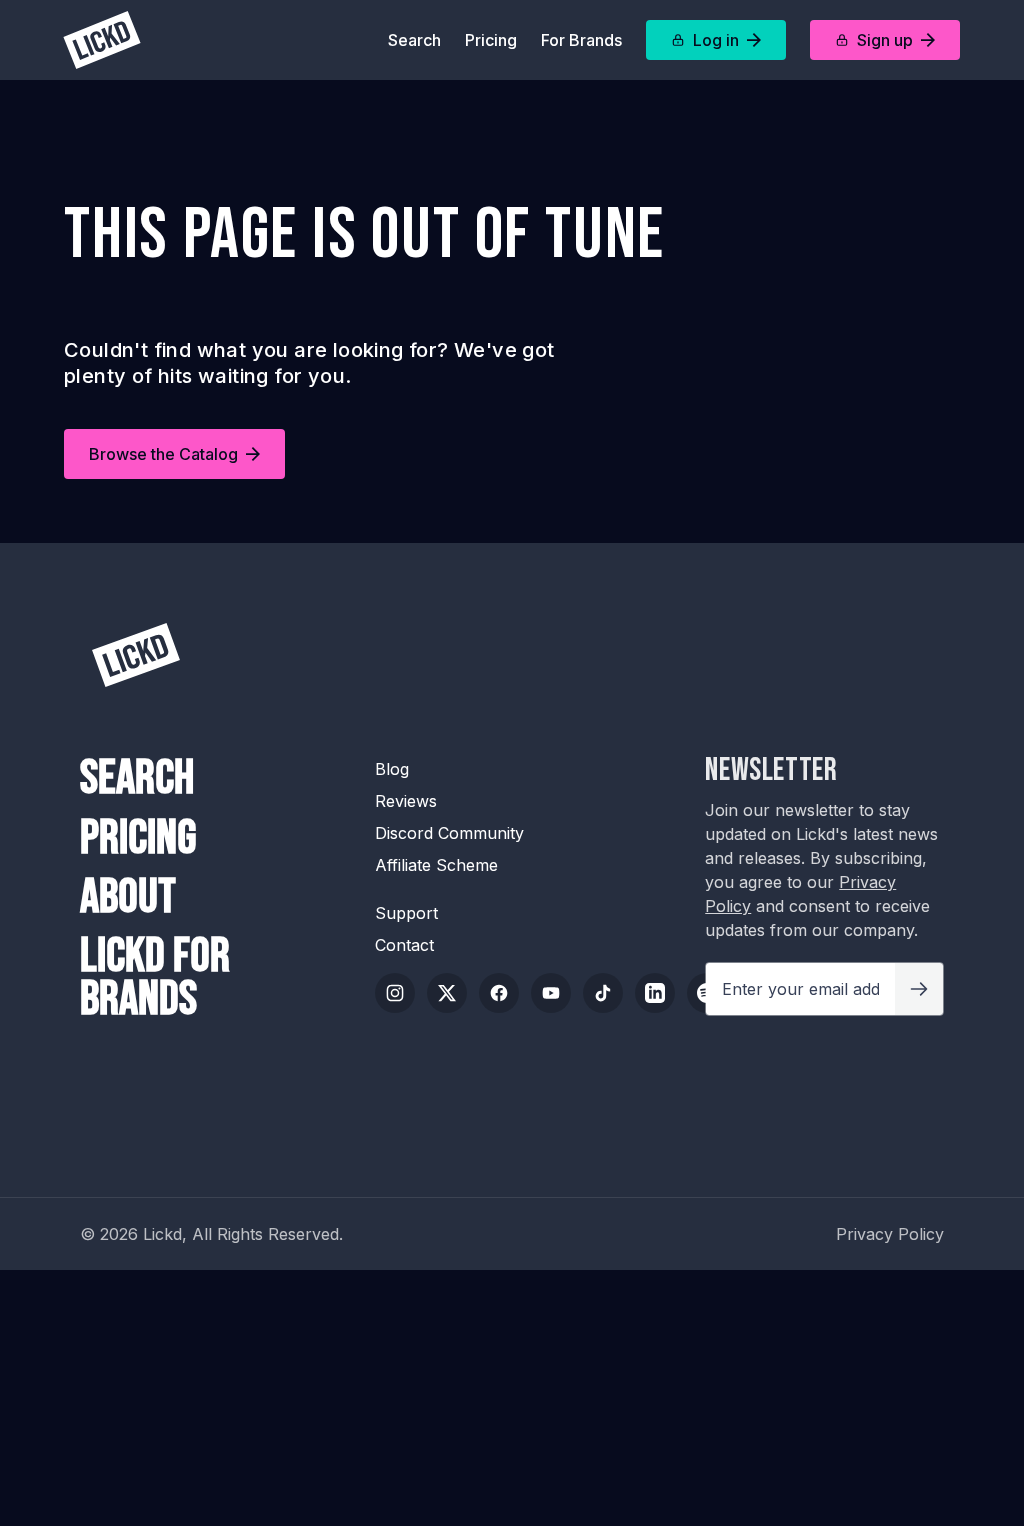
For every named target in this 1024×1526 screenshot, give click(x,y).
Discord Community (449, 833)
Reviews (406, 801)
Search (414, 40)
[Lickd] (102, 40)
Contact (404, 945)
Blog (392, 769)
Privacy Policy (890, 1234)
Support (406, 913)
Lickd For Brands (155, 978)
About (128, 897)
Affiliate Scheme (436, 865)
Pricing (491, 40)
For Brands (581, 40)
